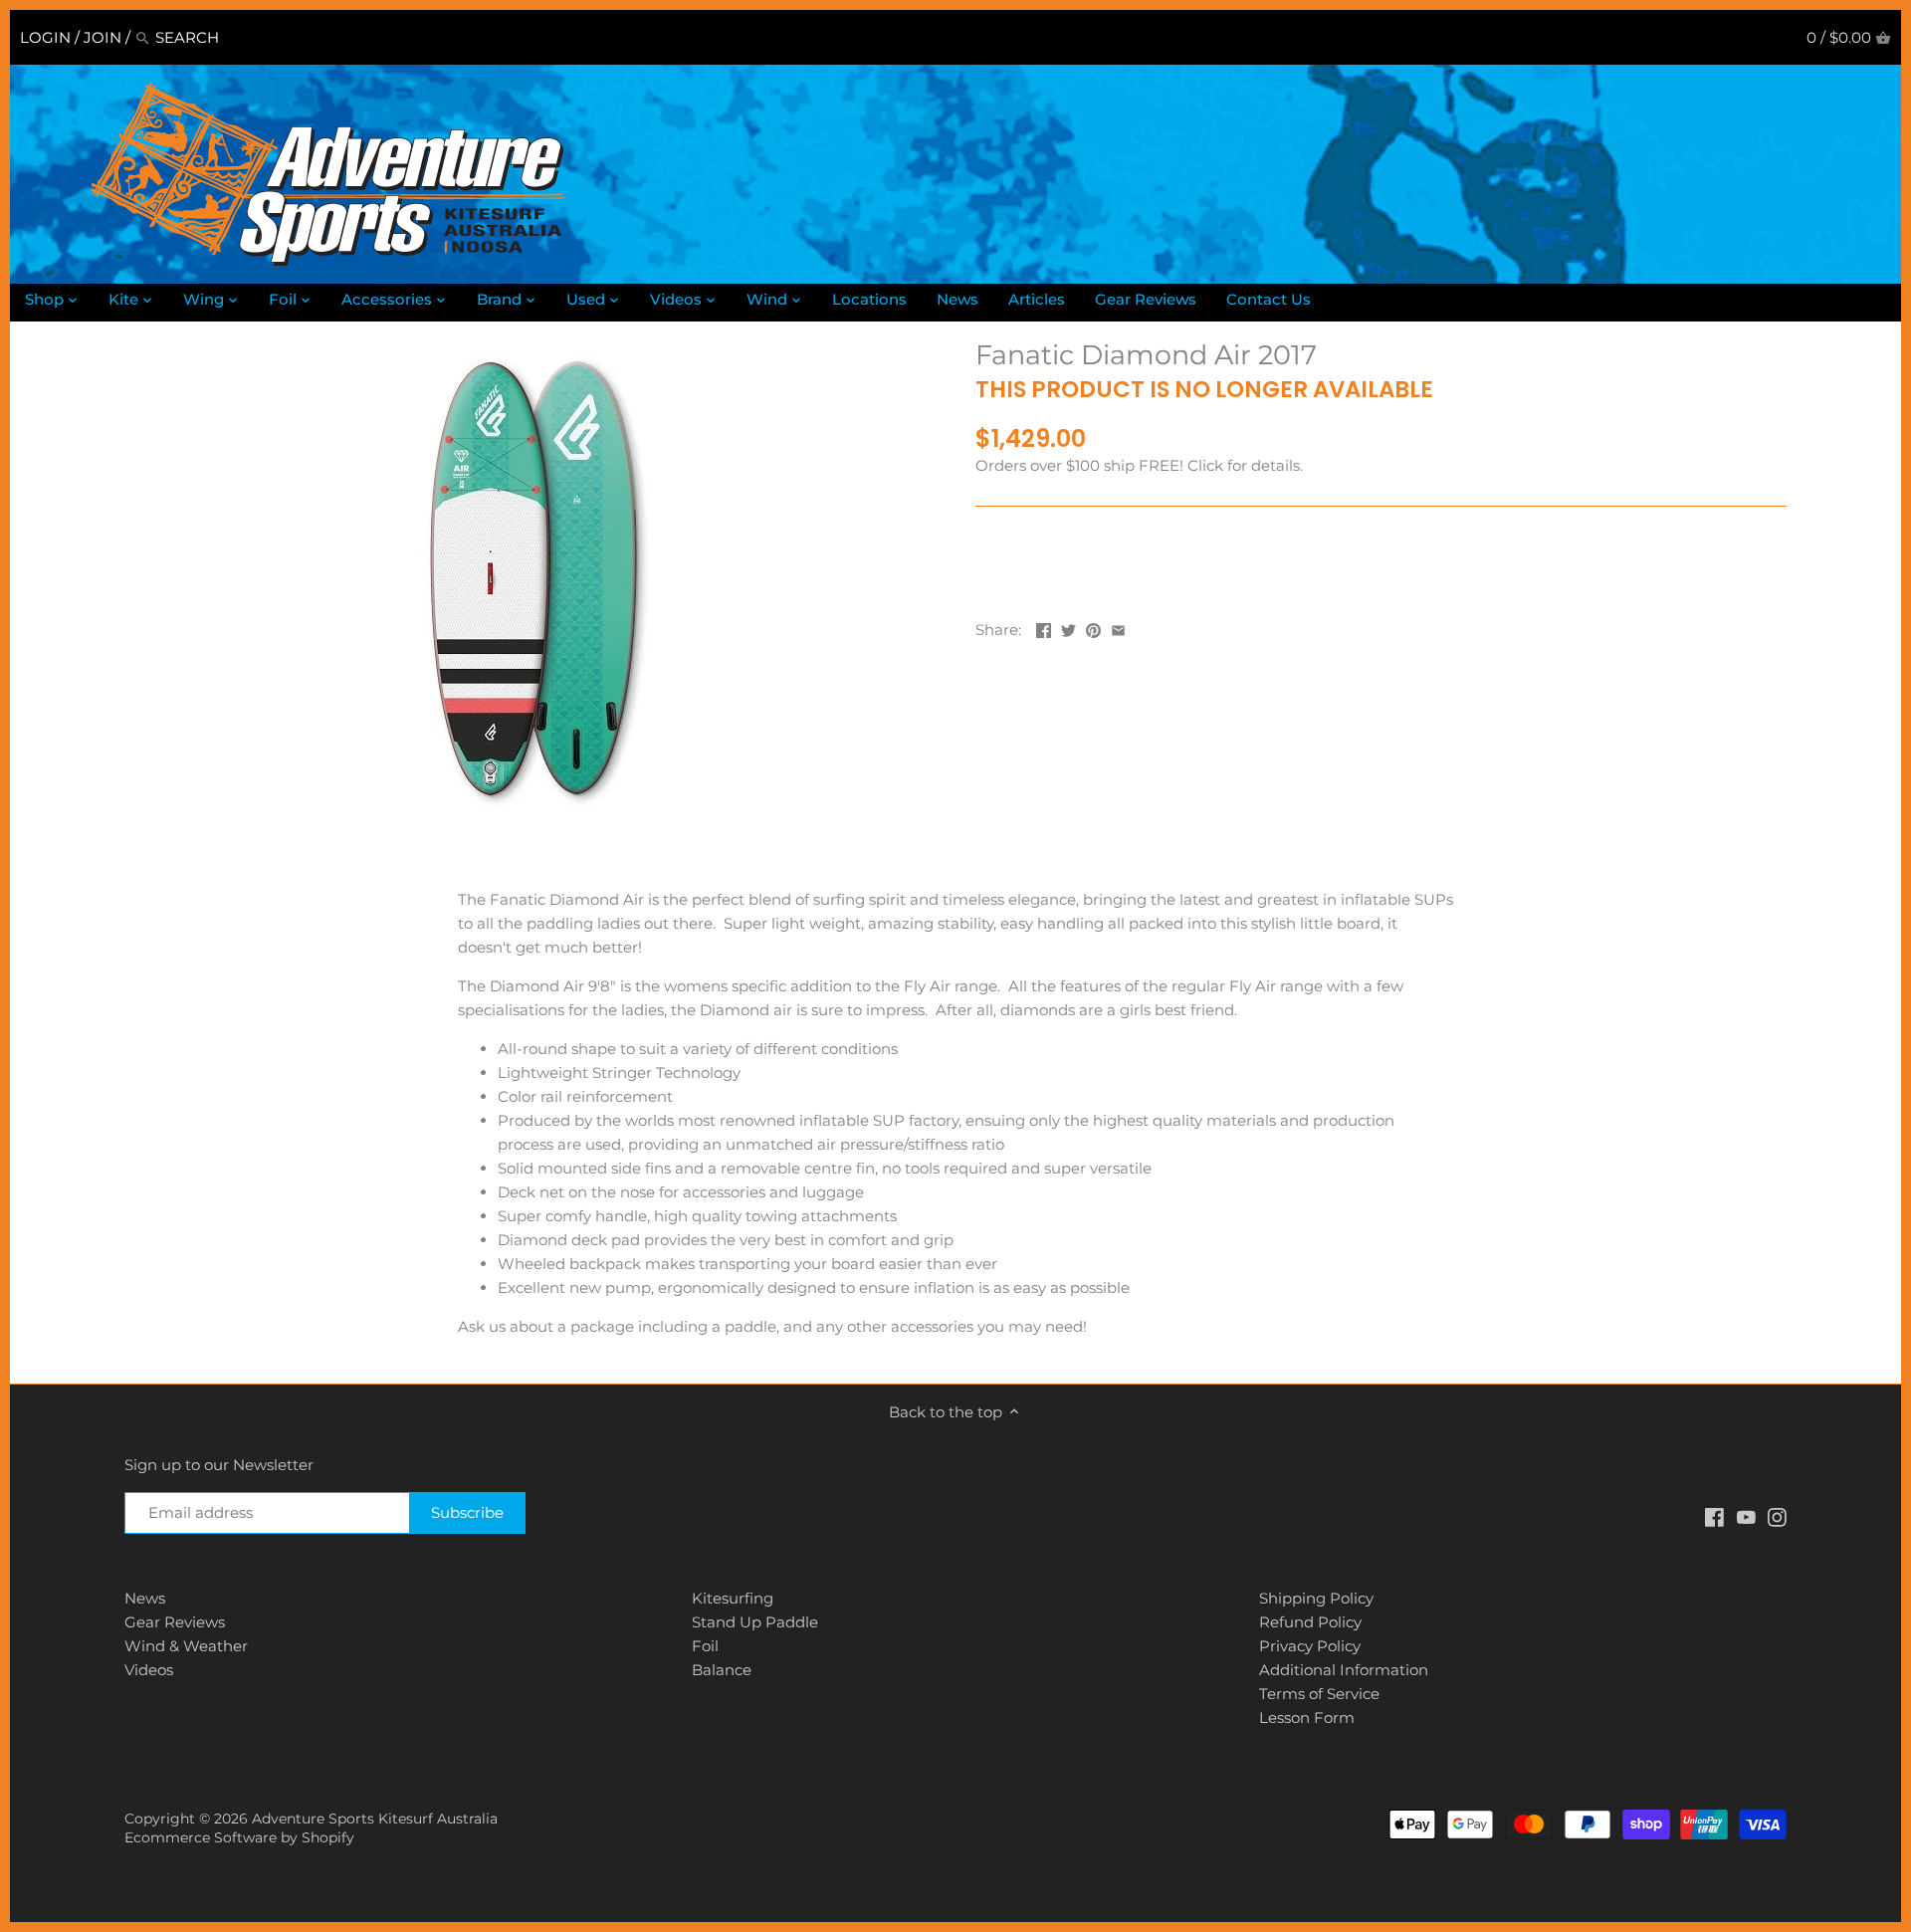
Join (103, 37)
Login (45, 37)
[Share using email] (1118, 628)
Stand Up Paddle (755, 1622)
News (145, 1598)
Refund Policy (1310, 1622)
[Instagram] (1777, 1515)
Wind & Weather (186, 1646)
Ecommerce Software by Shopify (239, 1837)
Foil (705, 1646)
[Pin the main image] (1093, 628)
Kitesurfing (733, 1598)
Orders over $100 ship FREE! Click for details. (1139, 465)
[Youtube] (1746, 1515)
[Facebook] (1714, 1515)
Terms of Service (1319, 1694)
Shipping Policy (1316, 1598)
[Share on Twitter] (1068, 628)
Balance (722, 1670)
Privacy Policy (1310, 1646)
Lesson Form (1307, 1717)
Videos (149, 1670)
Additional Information (1344, 1670)
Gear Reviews (175, 1622)
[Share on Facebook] (1044, 628)
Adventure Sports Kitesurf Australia (375, 1819)
